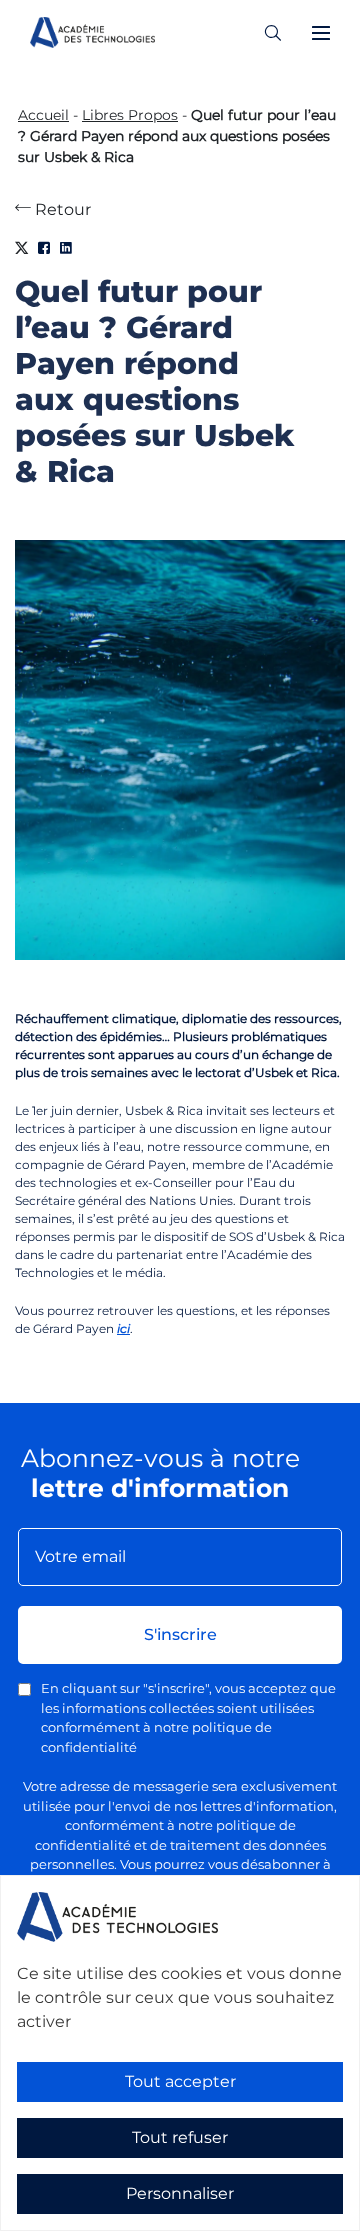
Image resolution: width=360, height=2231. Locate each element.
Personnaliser (180, 2193)
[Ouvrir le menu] (321, 33)
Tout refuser (180, 2137)
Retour (61, 209)
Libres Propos (130, 115)
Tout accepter (180, 2081)
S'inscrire (180, 1634)
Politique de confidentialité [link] (88, 2217)
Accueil (43, 115)
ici (123, 1328)
